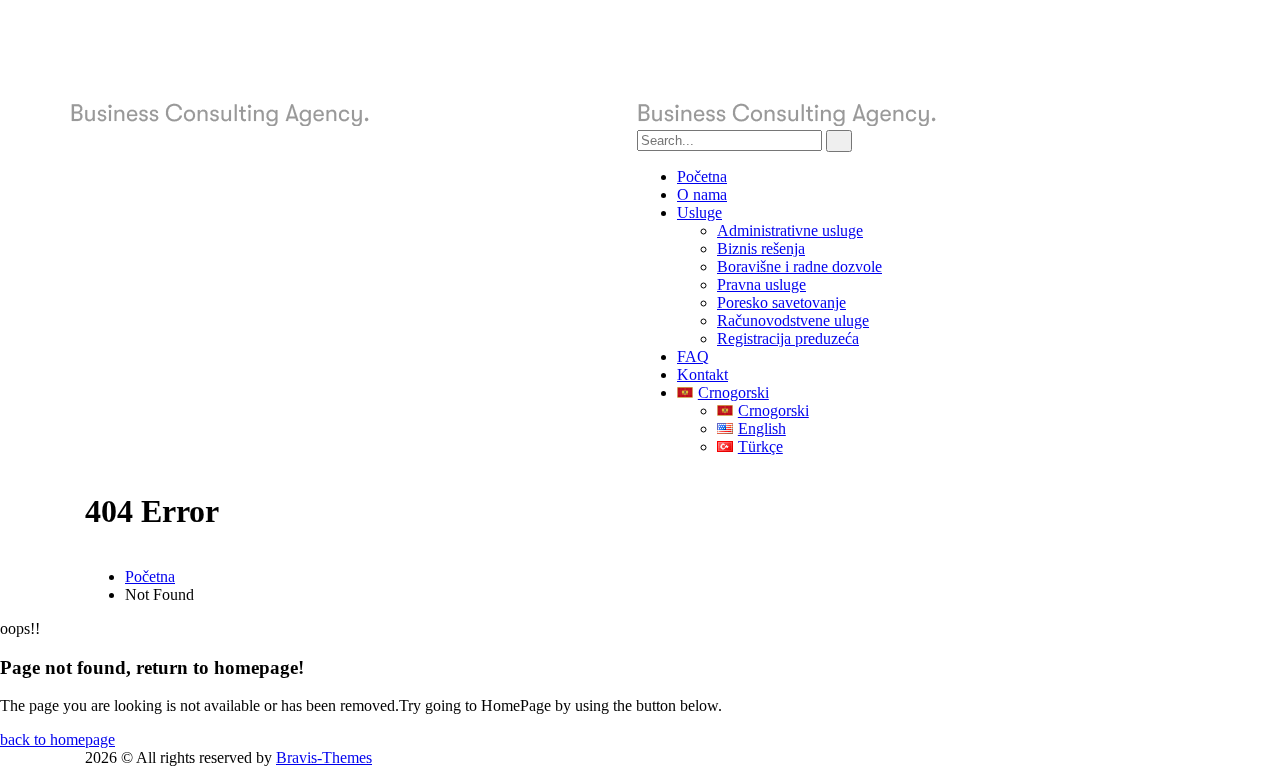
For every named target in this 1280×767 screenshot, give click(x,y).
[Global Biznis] (353, 120)
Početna (150, 576)
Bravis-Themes (324, 757)
